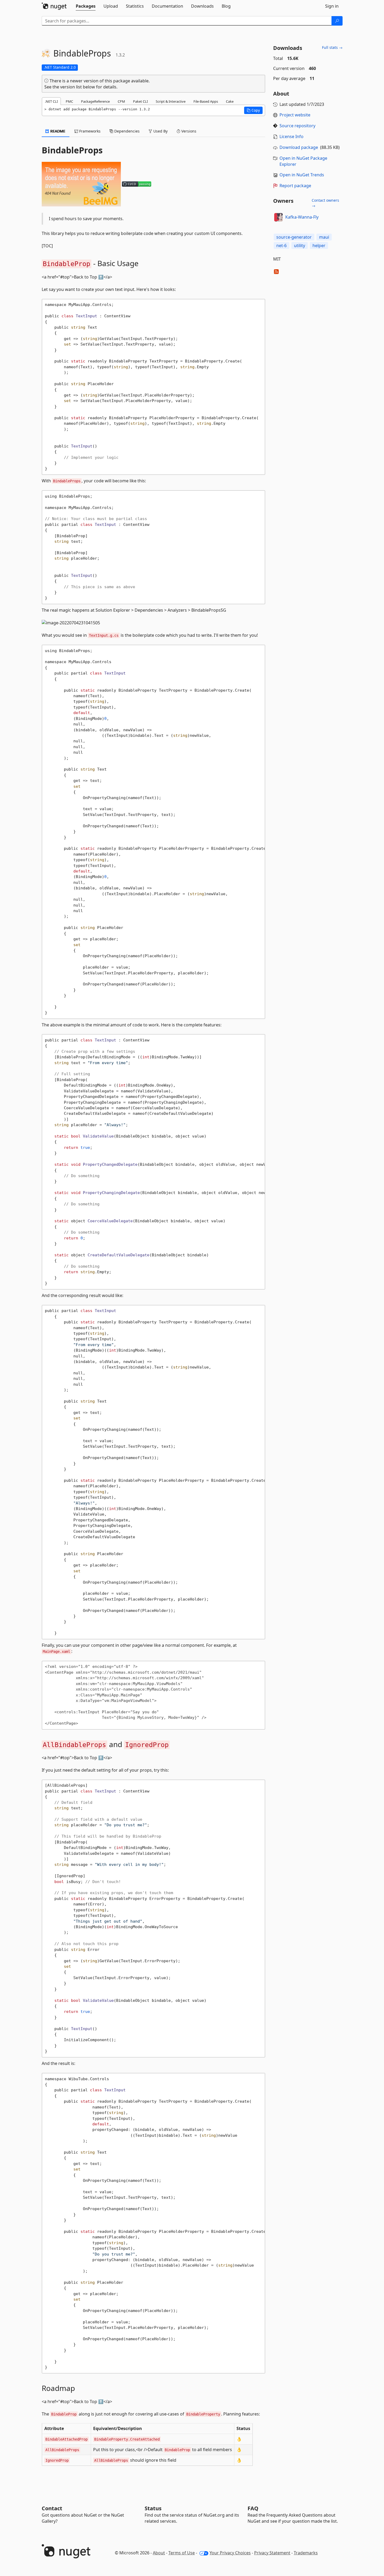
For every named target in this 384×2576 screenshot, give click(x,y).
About (159, 2553)
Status (153, 2508)
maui (324, 237)
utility (300, 246)
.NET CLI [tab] (51, 101)
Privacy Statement (272, 2553)
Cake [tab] (230, 101)
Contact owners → (325, 203)
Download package (299, 147)
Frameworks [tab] (89, 131)
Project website (295, 115)
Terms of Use (182, 2553)
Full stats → (332, 47)
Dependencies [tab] (126, 131)
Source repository (297, 126)
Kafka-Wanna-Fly (302, 217)
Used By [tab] (160, 131)
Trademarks (306, 2553)
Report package (295, 186)
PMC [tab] (69, 101)
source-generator (294, 237)
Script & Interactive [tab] (171, 101)
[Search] (337, 21)
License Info (291, 136)
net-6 (281, 246)
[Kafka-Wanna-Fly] (278, 217)
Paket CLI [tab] (140, 101)
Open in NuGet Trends (302, 175)
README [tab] (57, 131)
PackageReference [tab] (95, 101)
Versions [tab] (188, 131)
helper (319, 246)
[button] (253, 110)
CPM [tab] (121, 101)
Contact (52, 2508)
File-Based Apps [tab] (206, 101)
